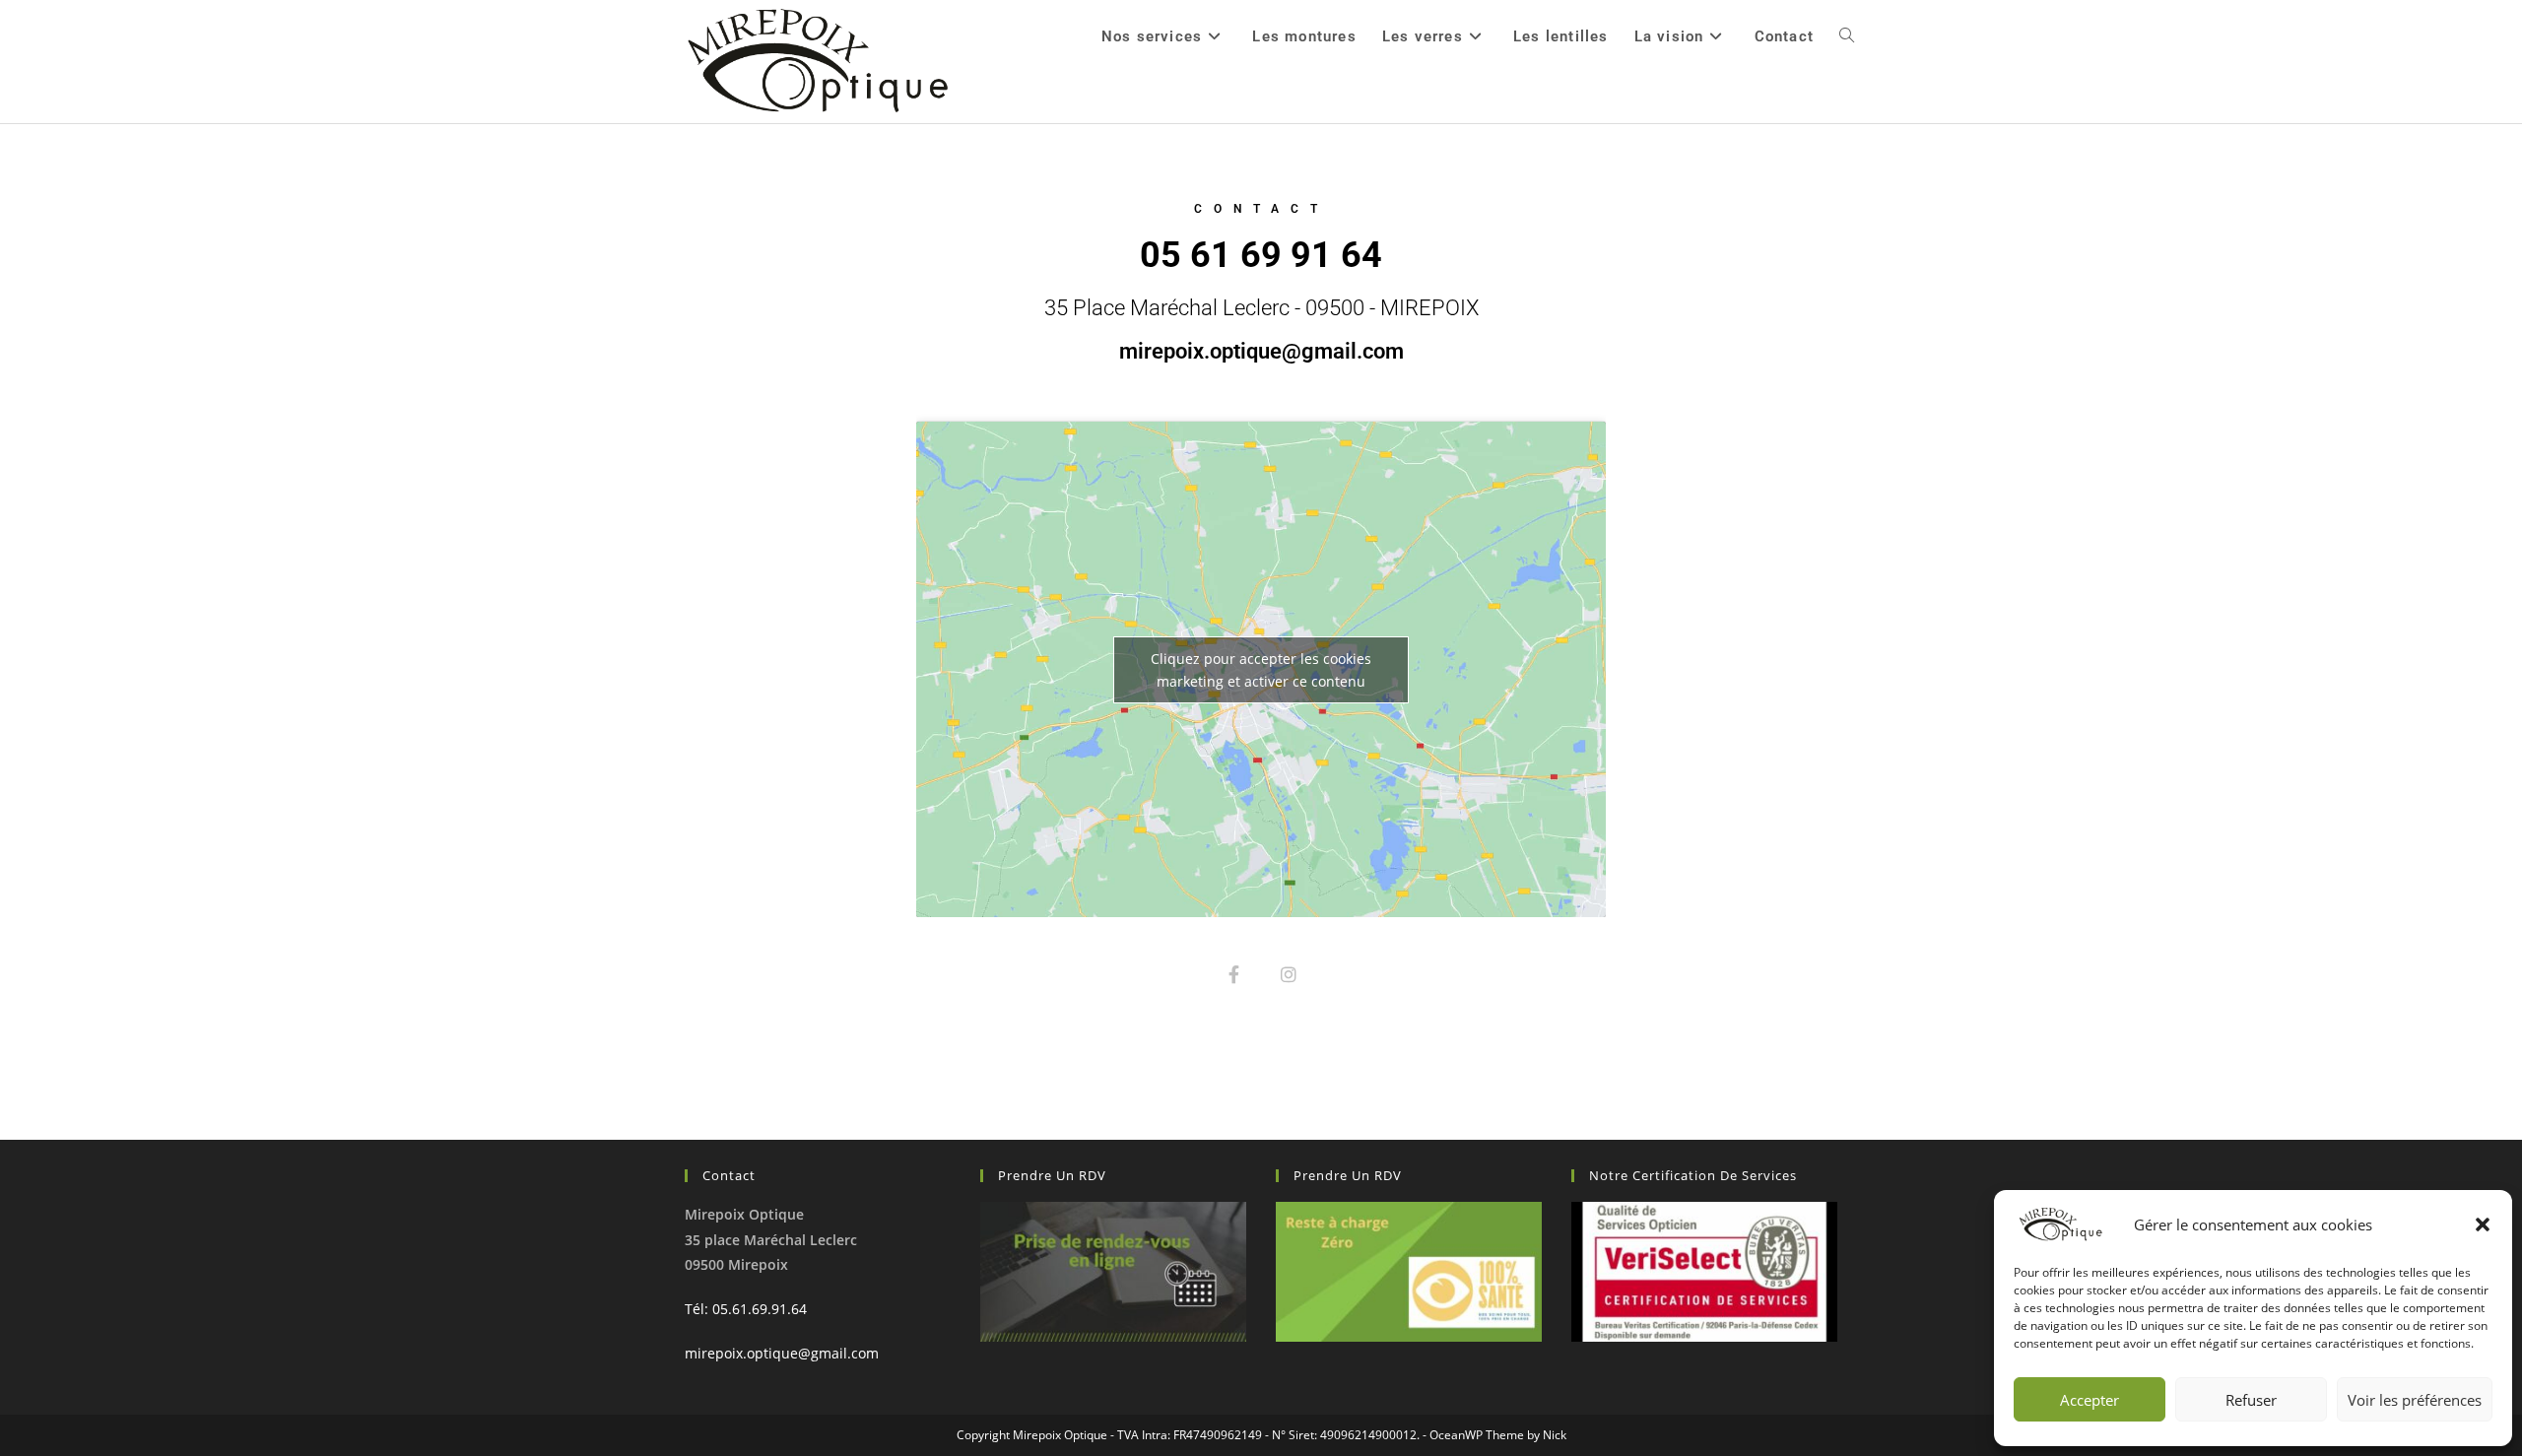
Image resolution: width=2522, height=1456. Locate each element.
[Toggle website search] (1847, 36)
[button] (2483, 1224)
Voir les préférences (2415, 1400)
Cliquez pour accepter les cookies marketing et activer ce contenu (1261, 670)
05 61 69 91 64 (1261, 255)
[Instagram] (1289, 974)
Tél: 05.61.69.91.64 (746, 1309)
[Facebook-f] (1233, 974)
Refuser (2251, 1400)
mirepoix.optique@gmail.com (782, 1353)
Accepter (2090, 1400)
